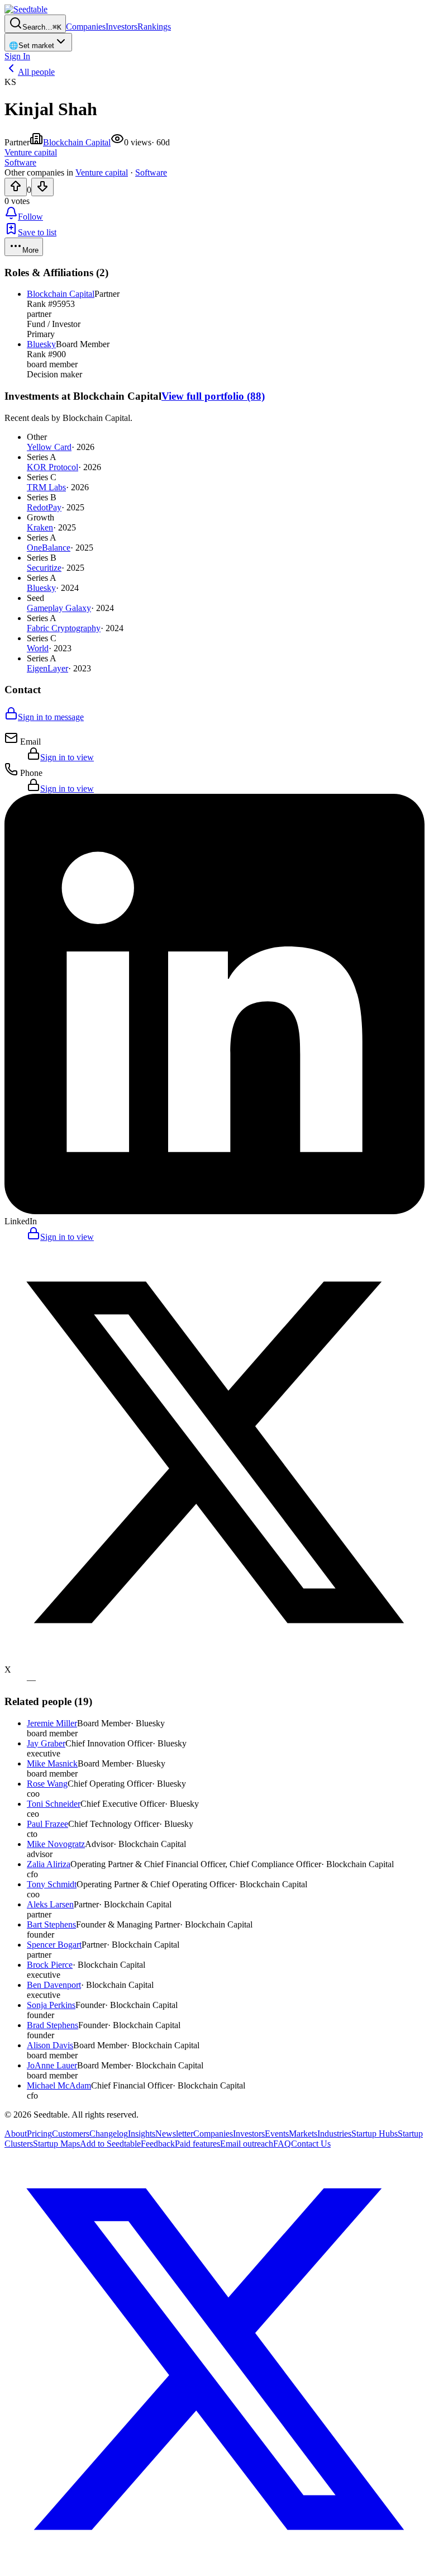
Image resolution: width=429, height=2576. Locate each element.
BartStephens (51, 1924)
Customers (71, 2134)
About (16, 2134)
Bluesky (41, 344)
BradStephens (53, 2025)
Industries (334, 2134)
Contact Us (311, 2144)
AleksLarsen (50, 1904)
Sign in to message (51, 717)
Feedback (158, 2144)
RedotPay (44, 507)
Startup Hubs (375, 2134)
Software (151, 172)
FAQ (282, 2144)
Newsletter (174, 2134)
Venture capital (102, 172)
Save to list (37, 232)
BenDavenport (54, 1985)
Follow (30, 217)
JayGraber (46, 1743)
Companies (86, 27)
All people (36, 72)
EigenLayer (47, 668)
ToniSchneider (54, 1804)
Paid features (197, 2144)
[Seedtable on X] (214, 2566)
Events (277, 2134)
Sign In (17, 56)
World (38, 648)
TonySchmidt (52, 1884)
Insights (142, 2134)
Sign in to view (67, 757)
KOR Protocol (53, 467)
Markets (303, 2134)
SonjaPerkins (51, 2005)
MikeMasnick (52, 1763)
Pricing (39, 2134)
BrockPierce (50, 1965)
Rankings (154, 27)
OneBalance (49, 548)
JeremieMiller (52, 1723)
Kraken (40, 527)
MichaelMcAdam (59, 2085)
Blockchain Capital (77, 142)
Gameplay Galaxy (59, 608)
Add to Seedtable (110, 2144)
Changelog (109, 2134)
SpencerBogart (54, 1945)
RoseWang (47, 1784)
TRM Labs (46, 487)
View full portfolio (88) (213, 396)
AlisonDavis (50, 2045)
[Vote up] (16, 187)
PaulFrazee (47, 1824)
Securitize (44, 568)
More (30, 250)
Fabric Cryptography (64, 628)
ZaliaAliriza (49, 1864)
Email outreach (247, 2144)
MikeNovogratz (56, 1844)
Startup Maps (56, 2144)
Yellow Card (49, 447)
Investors (121, 27)
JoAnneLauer (52, 2065)
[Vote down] (42, 187)
